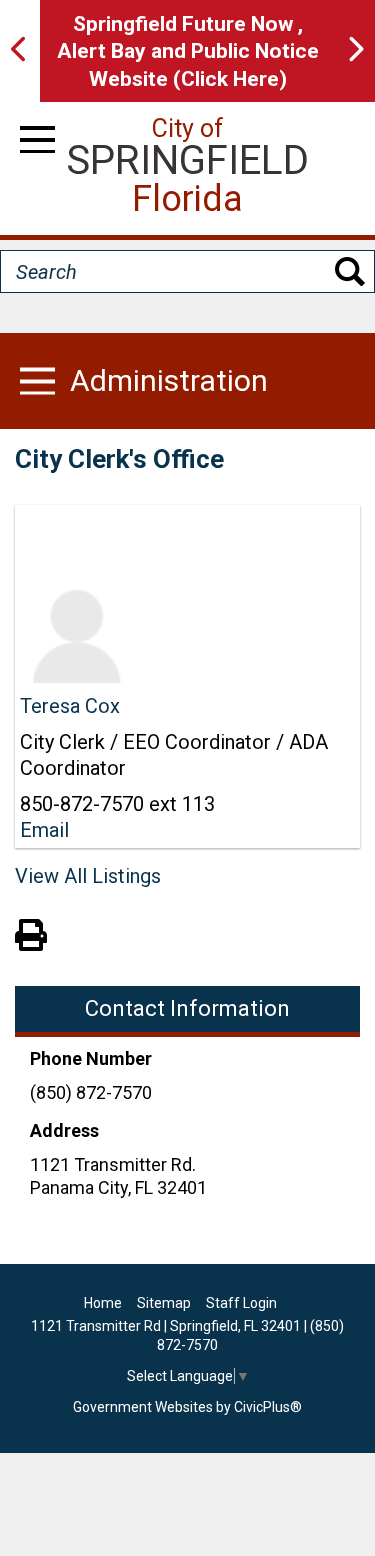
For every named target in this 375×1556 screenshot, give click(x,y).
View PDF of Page (31, 932)
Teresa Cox (70, 706)
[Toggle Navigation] (37, 139)
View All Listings (88, 876)
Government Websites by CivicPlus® (187, 1407)
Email (44, 830)
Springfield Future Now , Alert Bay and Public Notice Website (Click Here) (188, 51)
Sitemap (164, 1303)
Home (103, 1303)
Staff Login (241, 1303)
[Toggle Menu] (37, 381)
